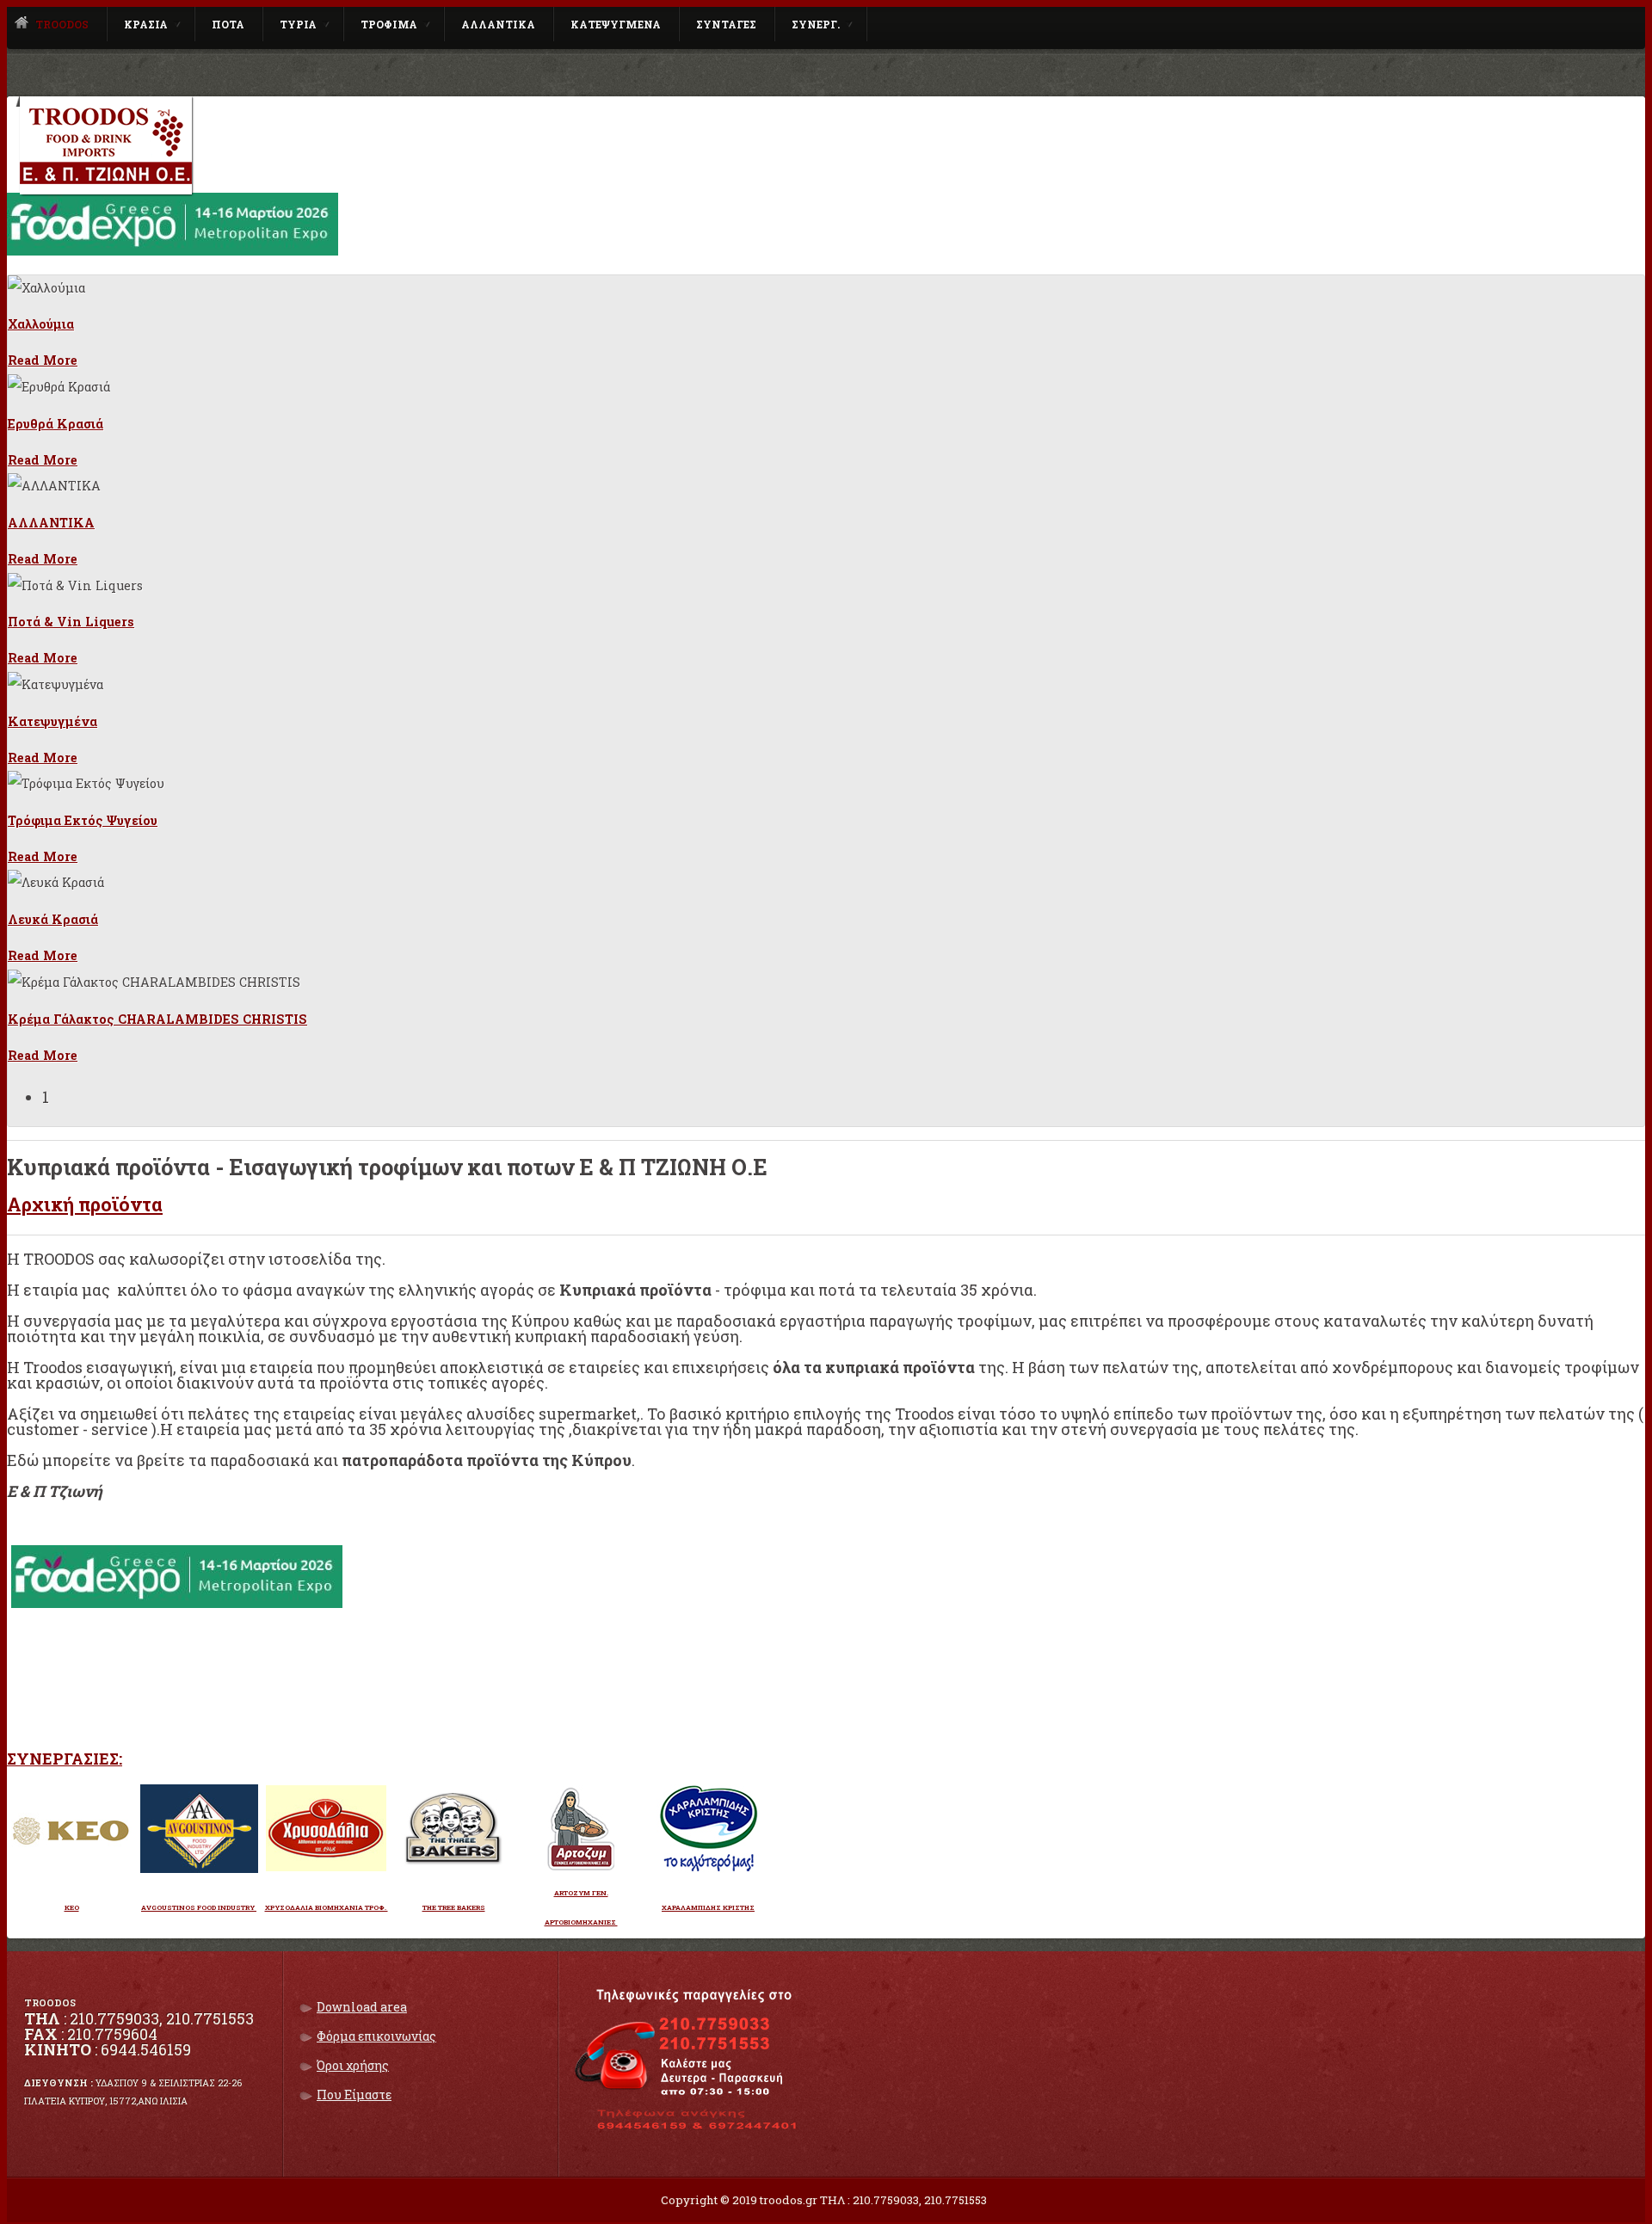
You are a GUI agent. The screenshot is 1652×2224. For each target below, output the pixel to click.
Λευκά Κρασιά (53, 919)
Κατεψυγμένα (52, 721)
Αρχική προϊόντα (85, 1204)
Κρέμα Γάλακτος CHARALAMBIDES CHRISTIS (157, 1019)
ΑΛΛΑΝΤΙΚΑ (51, 523)
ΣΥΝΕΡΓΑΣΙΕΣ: (65, 1759)
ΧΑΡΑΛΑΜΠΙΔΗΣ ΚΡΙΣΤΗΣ (708, 1907)
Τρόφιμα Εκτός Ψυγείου (83, 820)
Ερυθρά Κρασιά (55, 424)
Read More (43, 360)
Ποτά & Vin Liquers (71, 622)
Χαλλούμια (41, 324)
